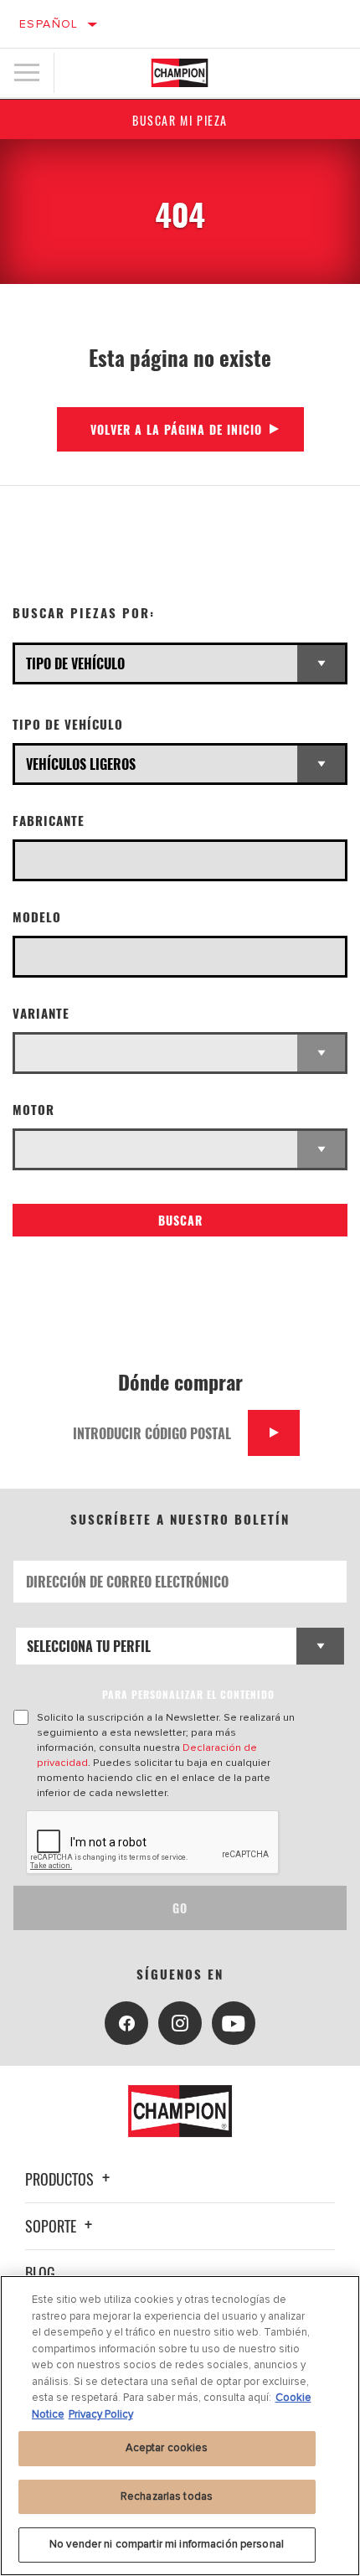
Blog (40, 2273)
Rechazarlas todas (167, 2496)
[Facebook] (126, 2023)
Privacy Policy (101, 2414)
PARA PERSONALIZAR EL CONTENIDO (188, 1694)
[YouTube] (234, 2023)
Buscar (180, 1220)
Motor (33, 1110)
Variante (41, 1013)
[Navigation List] (27, 73)
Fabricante (49, 821)
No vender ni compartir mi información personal (167, 2544)
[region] (180, 2426)
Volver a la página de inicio (176, 429)
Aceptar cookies (167, 2448)
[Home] (180, 73)
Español (49, 24)
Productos (61, 2179)
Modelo (37, 917)
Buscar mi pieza (180, 120)
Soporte (52, 2226)
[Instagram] (180, 2023)
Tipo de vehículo (68, 724)
